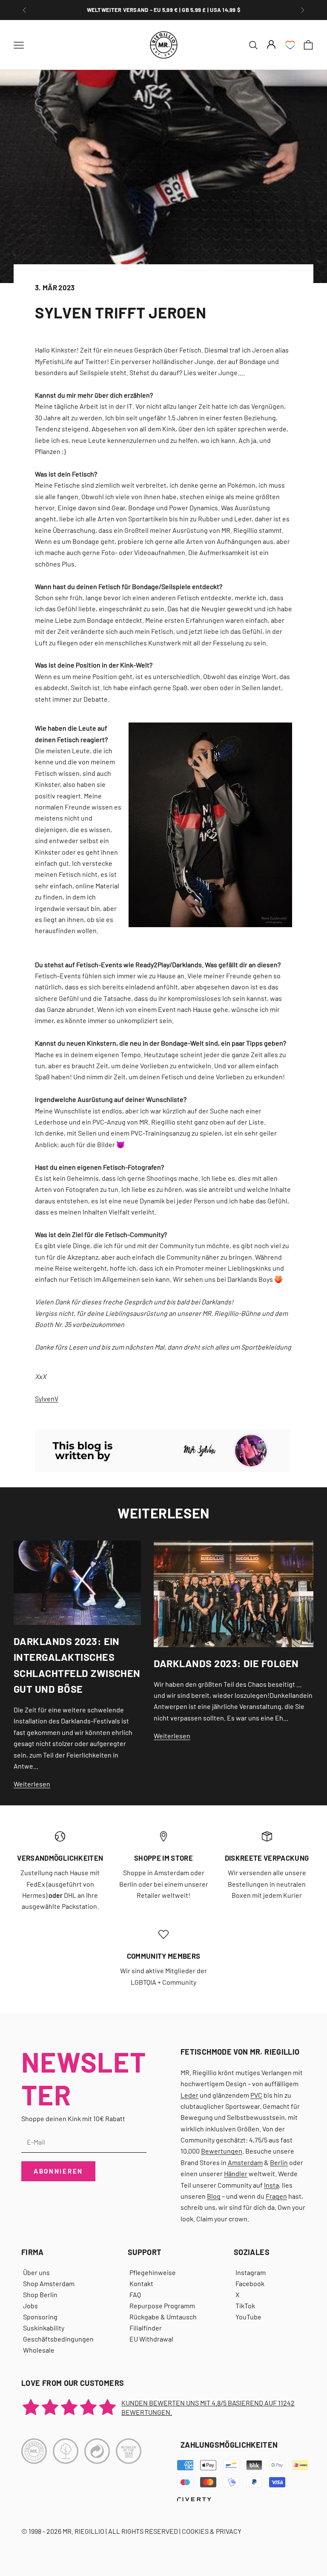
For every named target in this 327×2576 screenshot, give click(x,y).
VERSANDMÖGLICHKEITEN (60, 1858)
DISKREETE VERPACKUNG (267, 1858)
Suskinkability (44, 2328)
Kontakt (141, 2283)
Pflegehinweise (153, 2272)
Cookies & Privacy (212, 2531)
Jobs (30, 2306)
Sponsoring (40, 2317)
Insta (271, 2185)
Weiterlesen (32, 1784)
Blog (214, 2196)
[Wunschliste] (290, 45)
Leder (189, 2095)
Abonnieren (58, 2171)
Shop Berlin (40, 2294)
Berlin (279, 2162)
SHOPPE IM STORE (163, 1858)
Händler (236, 2173)
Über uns (36, 2272)
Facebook (250, 2283)
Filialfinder (146, 2328)
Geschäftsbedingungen (58, 2339)
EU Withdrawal (151, 2339)
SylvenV (47, 1398)
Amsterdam (245, 2162)
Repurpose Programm (162, 2306)
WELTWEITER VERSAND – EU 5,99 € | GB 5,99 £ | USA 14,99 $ (164, 10)
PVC (256, 2095)
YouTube (248, 2317)
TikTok (245, 2306)
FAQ (135, 2294)
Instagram (251, 2272)
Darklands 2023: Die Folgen (226, 1663)
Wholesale (39, 2350)
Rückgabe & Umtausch (163, 2317)
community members (164, 1956)
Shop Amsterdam (49, 2283)
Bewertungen (222, 2151)
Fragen (276, 2196)
